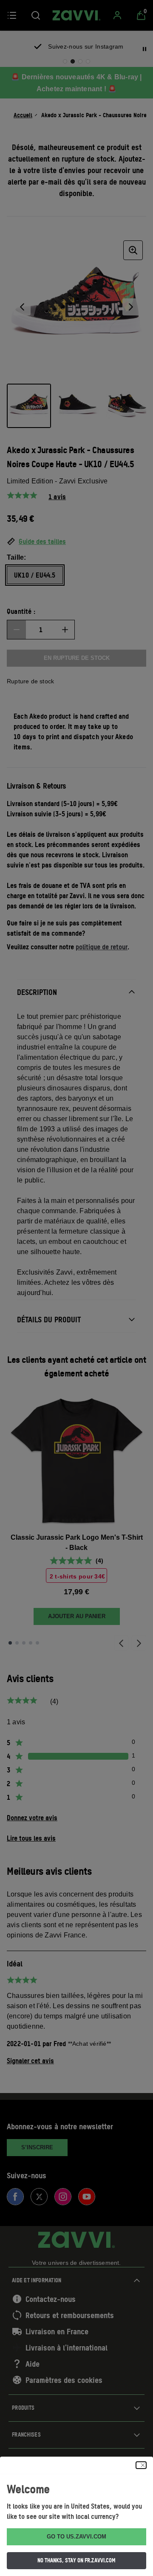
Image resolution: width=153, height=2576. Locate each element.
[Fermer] (141, 2465)
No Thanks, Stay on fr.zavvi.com (76, 2560)
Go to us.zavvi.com (76, 2537)
